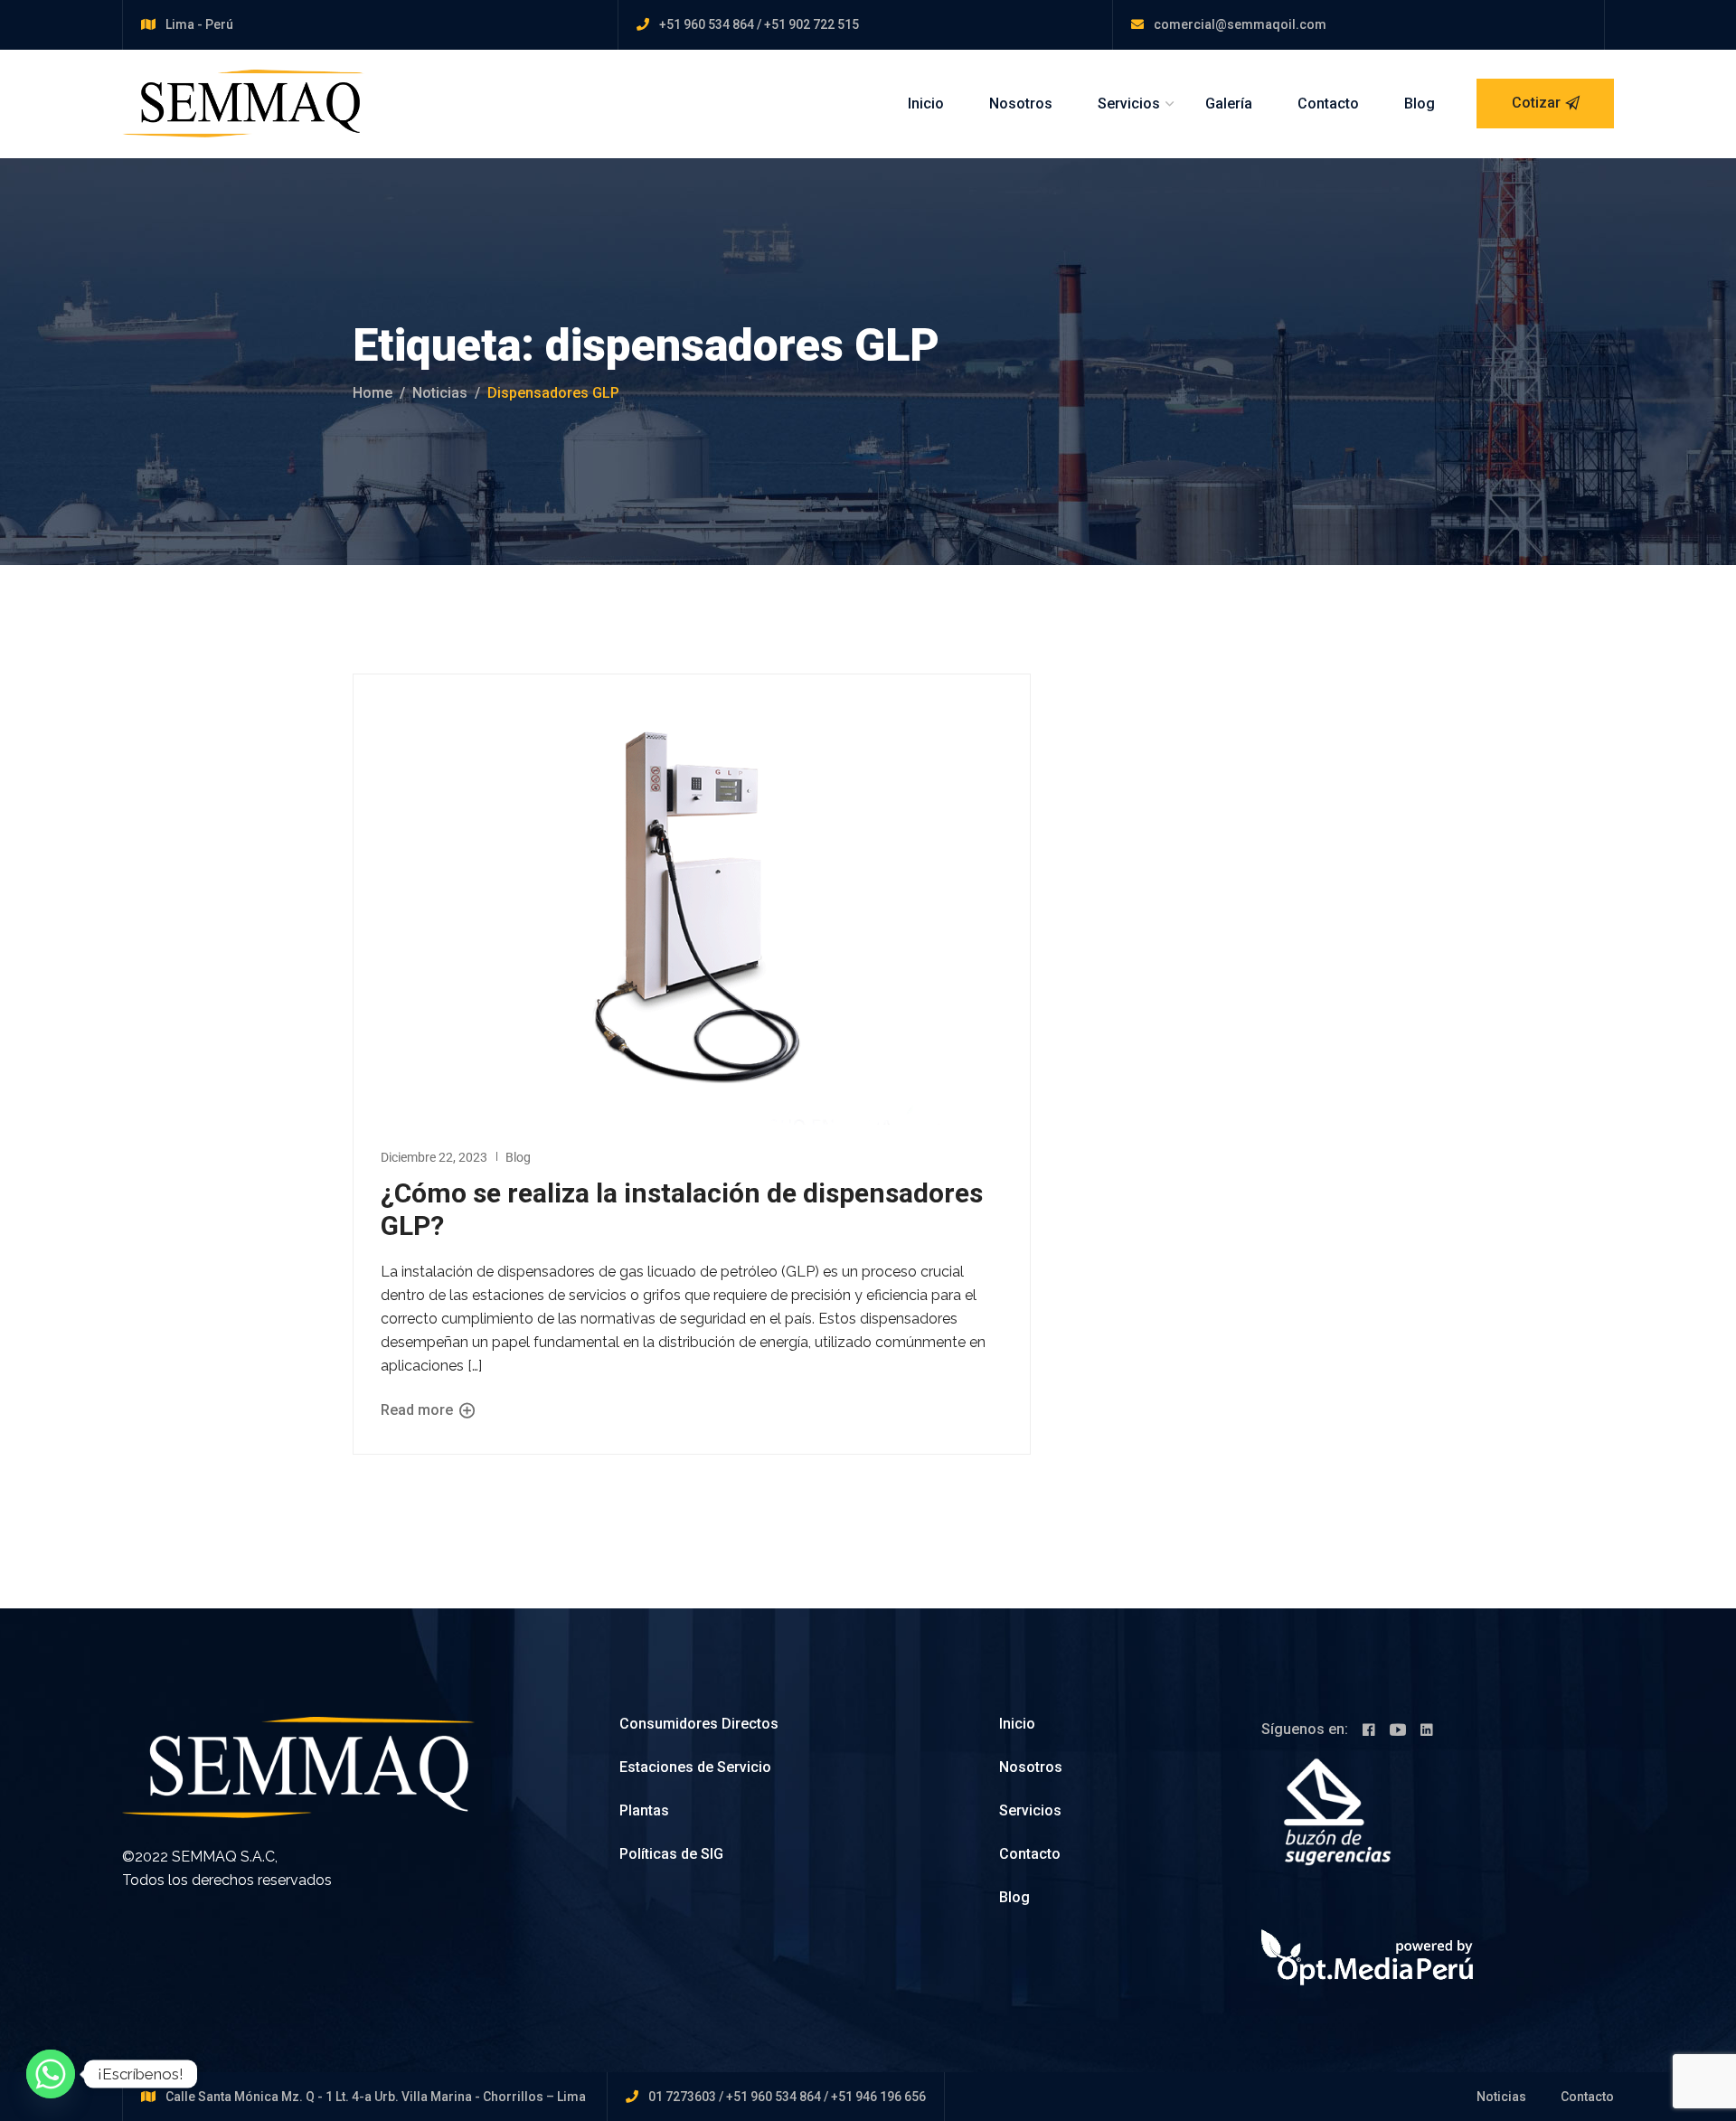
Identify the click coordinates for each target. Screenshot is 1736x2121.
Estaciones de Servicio (695, 1767)
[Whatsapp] (51, 2074)
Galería (1229, 104)
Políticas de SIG (671, 1854)
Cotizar (1536, 103)
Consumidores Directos (699, 1724)
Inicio (926, 104)
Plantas (644, 1810)
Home (373, 393)
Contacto (1328, 104)
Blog (1420, 104)
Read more (419, 1410)
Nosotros (1021, 104)
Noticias (440, 393)
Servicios (1129, 104)
